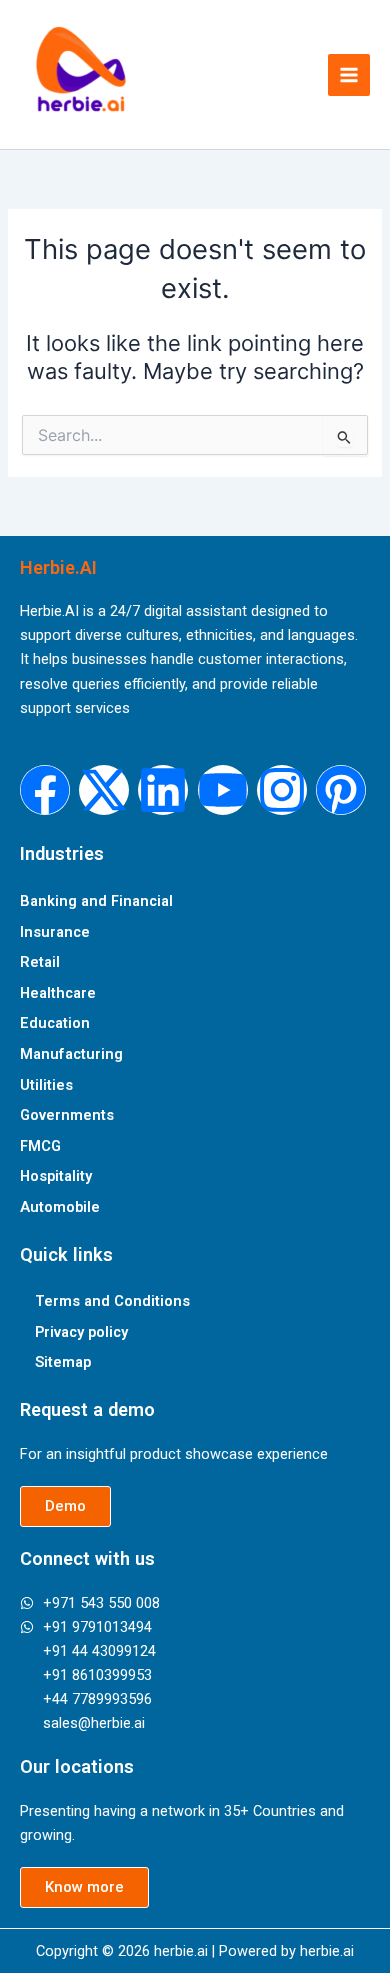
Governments (67, 1115)
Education (55, 1023)
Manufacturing (71, 1054)
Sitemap (63, 1362)
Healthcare (58, 993)
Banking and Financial (96, 901)
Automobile (60, 1207)
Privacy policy (81, 1332)
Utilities (46, 1085)
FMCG (40, 1146)
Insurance (55, 932)
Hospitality (56, 1176)
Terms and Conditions (112, 1301)
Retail (40, 962)
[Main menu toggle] (349, 75)
